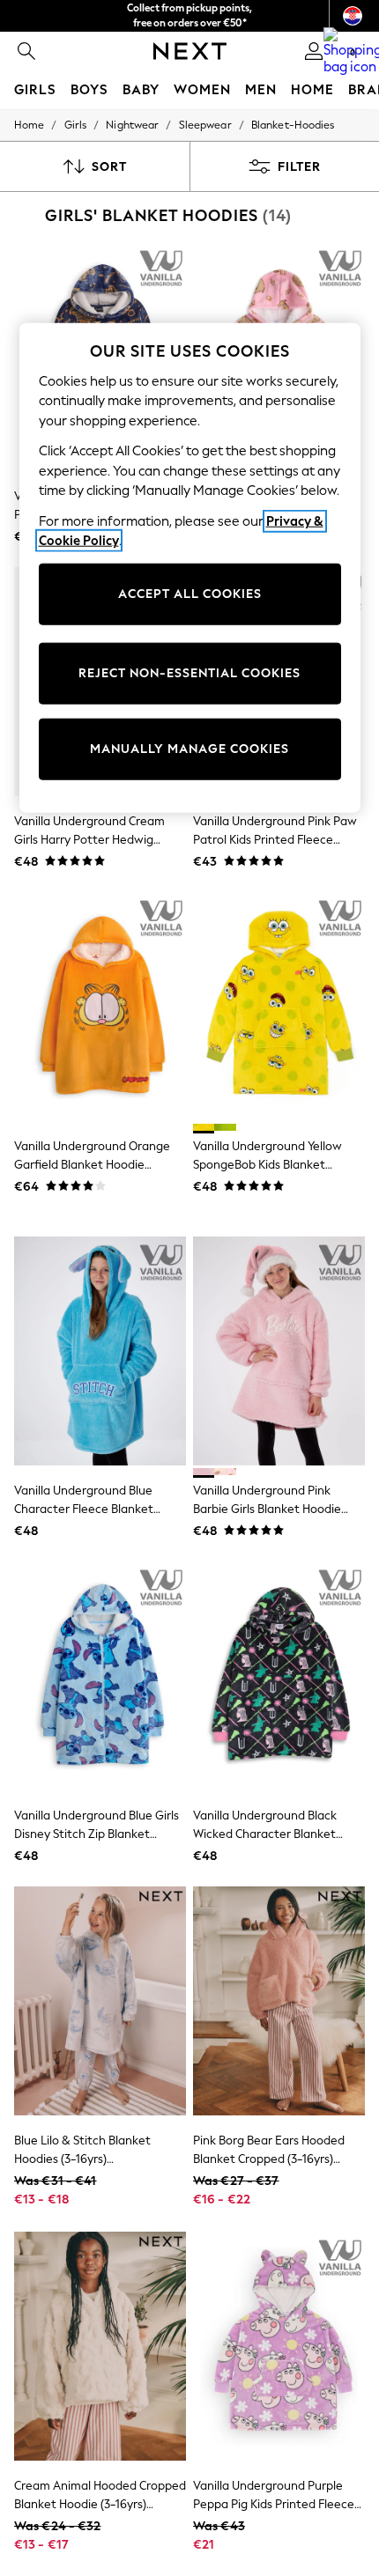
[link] (26, 51)
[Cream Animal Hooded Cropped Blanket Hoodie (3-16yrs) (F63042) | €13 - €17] (100, 2346)
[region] (190, 567)
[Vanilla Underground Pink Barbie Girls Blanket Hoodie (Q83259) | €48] (279, 1351)
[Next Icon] (190, 51)
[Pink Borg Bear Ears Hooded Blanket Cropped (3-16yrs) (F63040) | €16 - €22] (279, 2001)
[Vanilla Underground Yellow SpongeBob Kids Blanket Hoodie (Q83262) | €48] (279, 1007)
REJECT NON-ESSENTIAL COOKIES (189, 673)
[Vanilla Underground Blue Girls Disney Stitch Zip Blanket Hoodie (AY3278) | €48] (100, 1676)
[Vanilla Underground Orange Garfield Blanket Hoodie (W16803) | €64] (100, 1007)
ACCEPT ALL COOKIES (190, 594)
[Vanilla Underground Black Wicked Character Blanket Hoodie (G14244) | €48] (279, 1676)
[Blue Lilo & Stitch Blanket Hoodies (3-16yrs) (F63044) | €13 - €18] (100, 2001)
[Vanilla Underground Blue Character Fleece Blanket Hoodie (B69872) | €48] (100, 1351)
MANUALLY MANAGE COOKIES (189, 749)
